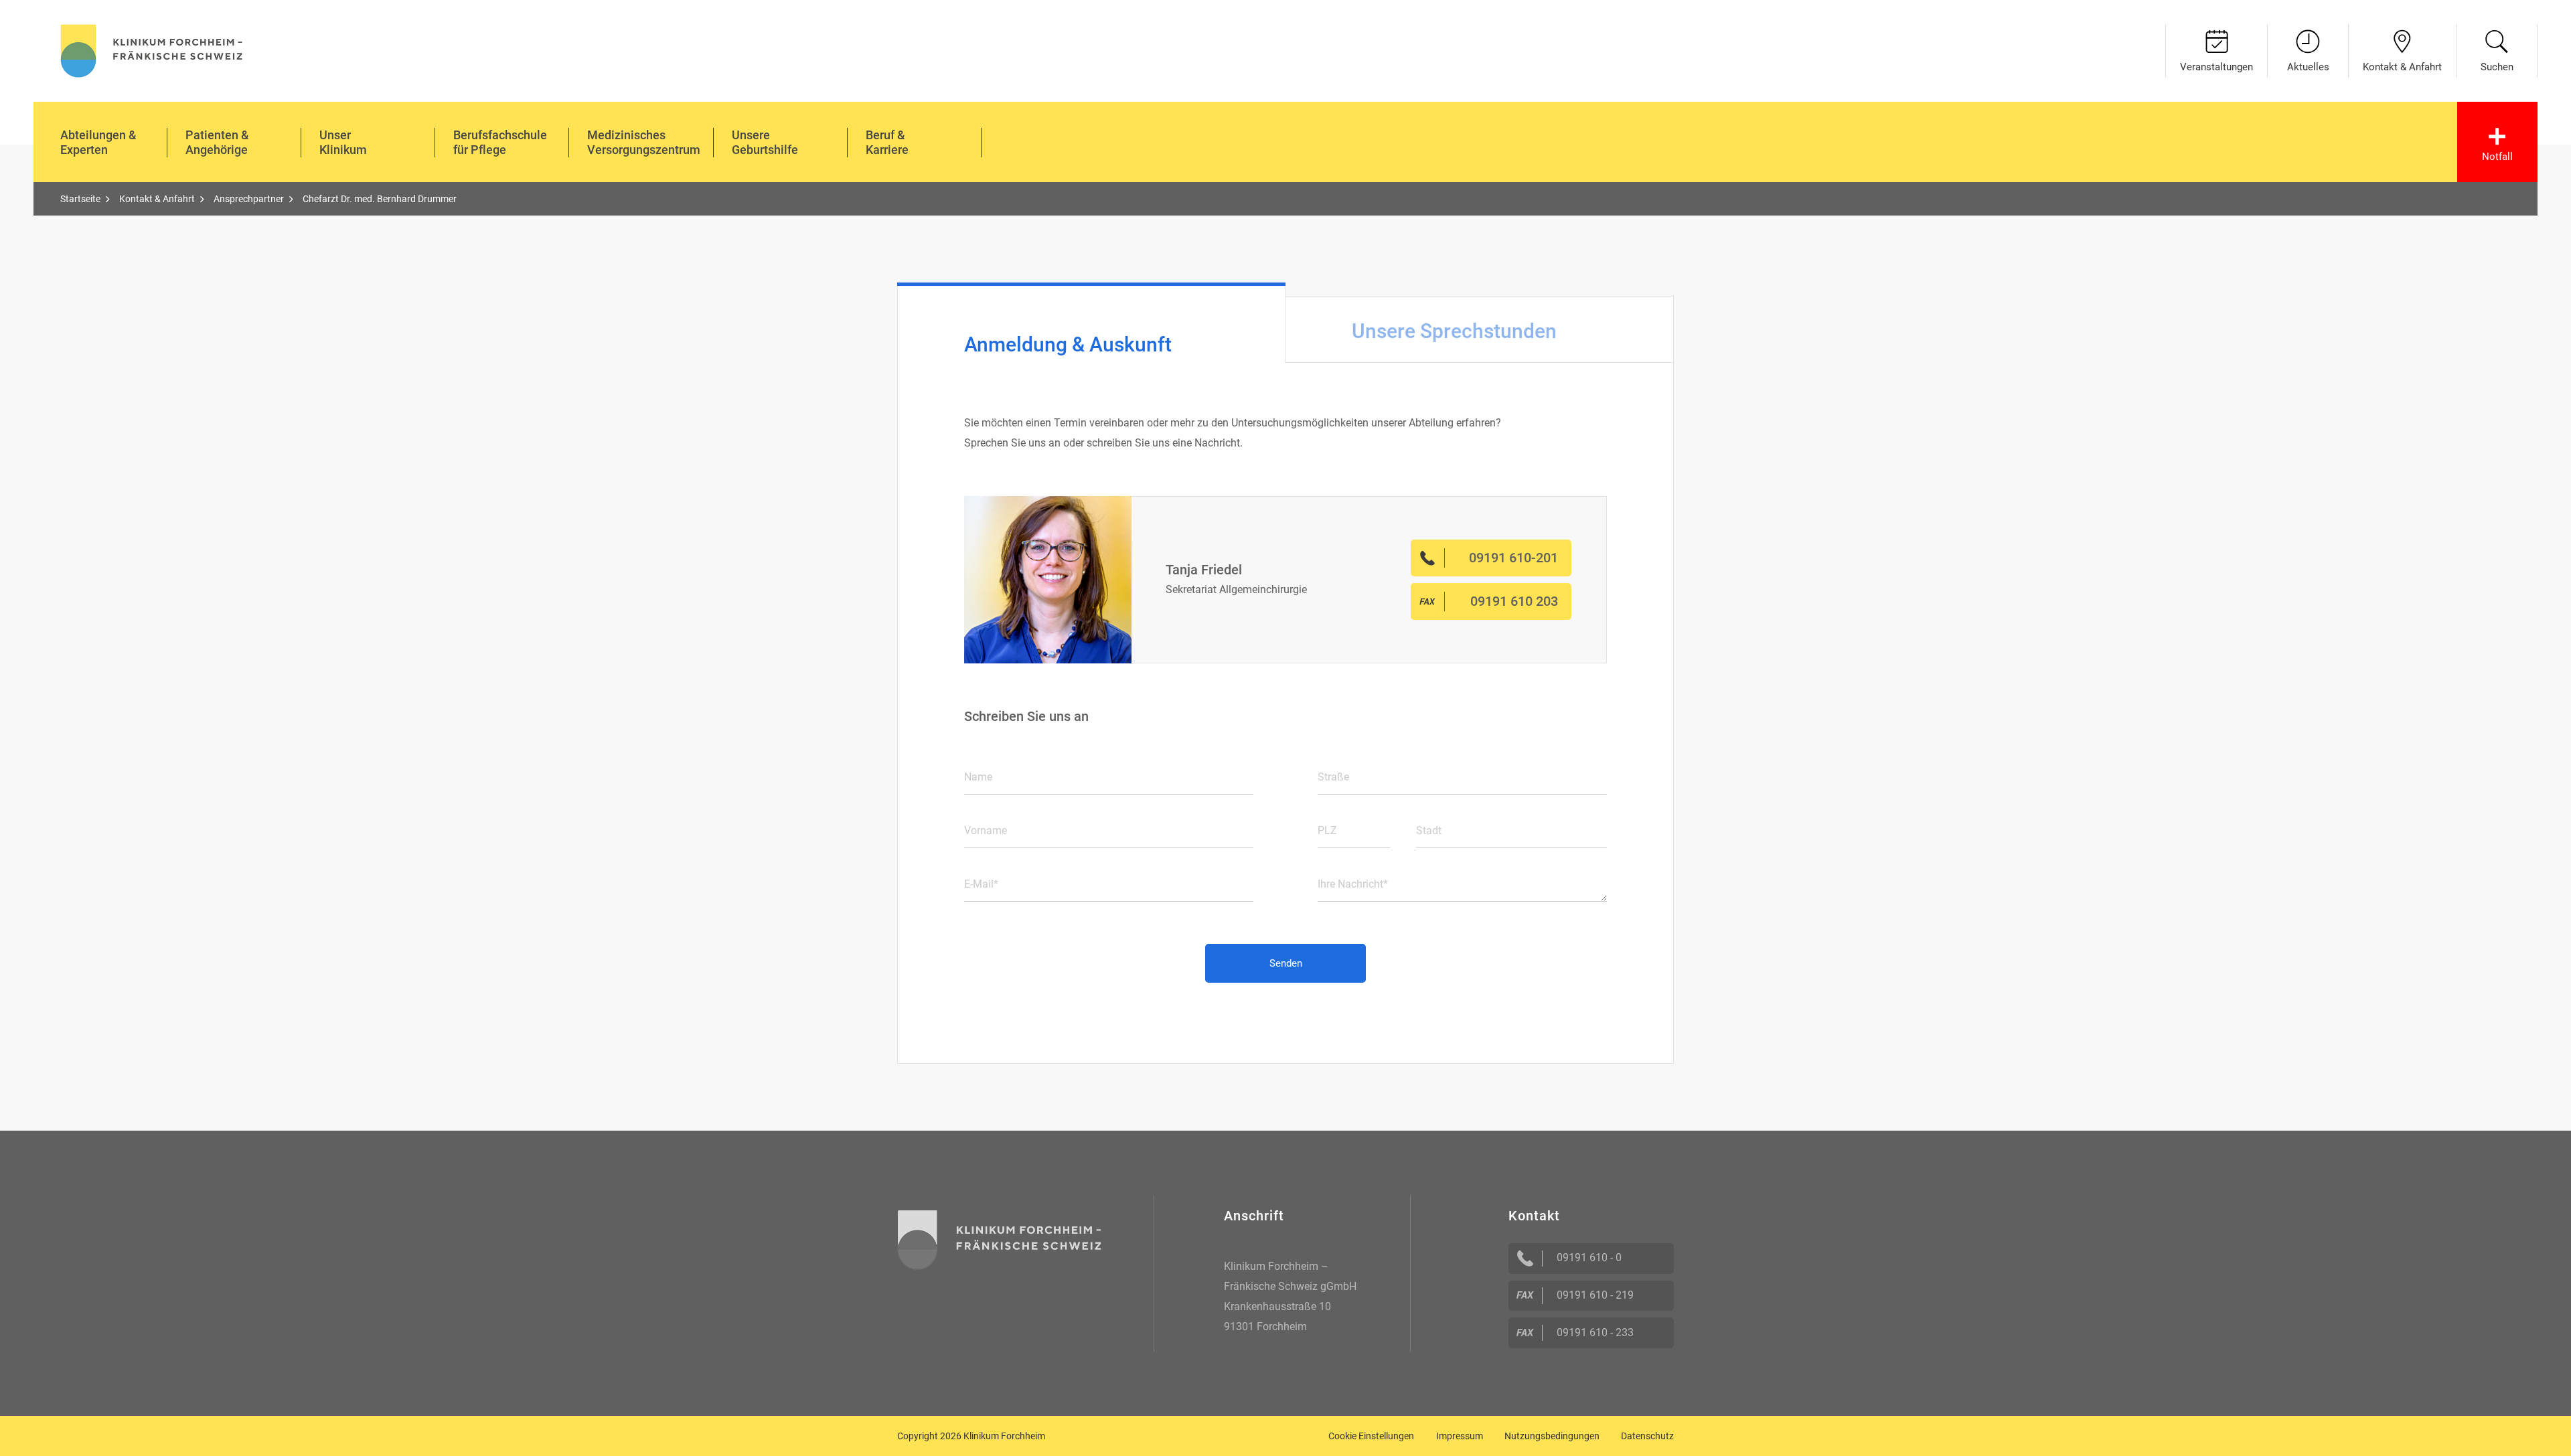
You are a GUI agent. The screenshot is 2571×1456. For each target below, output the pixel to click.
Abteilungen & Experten (98, 142)
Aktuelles (2308, 67)
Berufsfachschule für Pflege (500, 142)
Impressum (1460, 1436)
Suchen (2497, 67)
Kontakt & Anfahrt (2402, 67)
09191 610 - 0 (1589, 1258)
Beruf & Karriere (887, 142)
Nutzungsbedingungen (1552, 1436)
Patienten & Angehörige (217, 142)
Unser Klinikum (343, 142)
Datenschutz (1647, 1436)
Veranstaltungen (2216, 67)
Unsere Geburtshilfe (765, 142)
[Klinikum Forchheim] (152, 49)
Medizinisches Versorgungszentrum (644, 142)
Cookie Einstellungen (1371, 1436)
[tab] (1091, 323)
